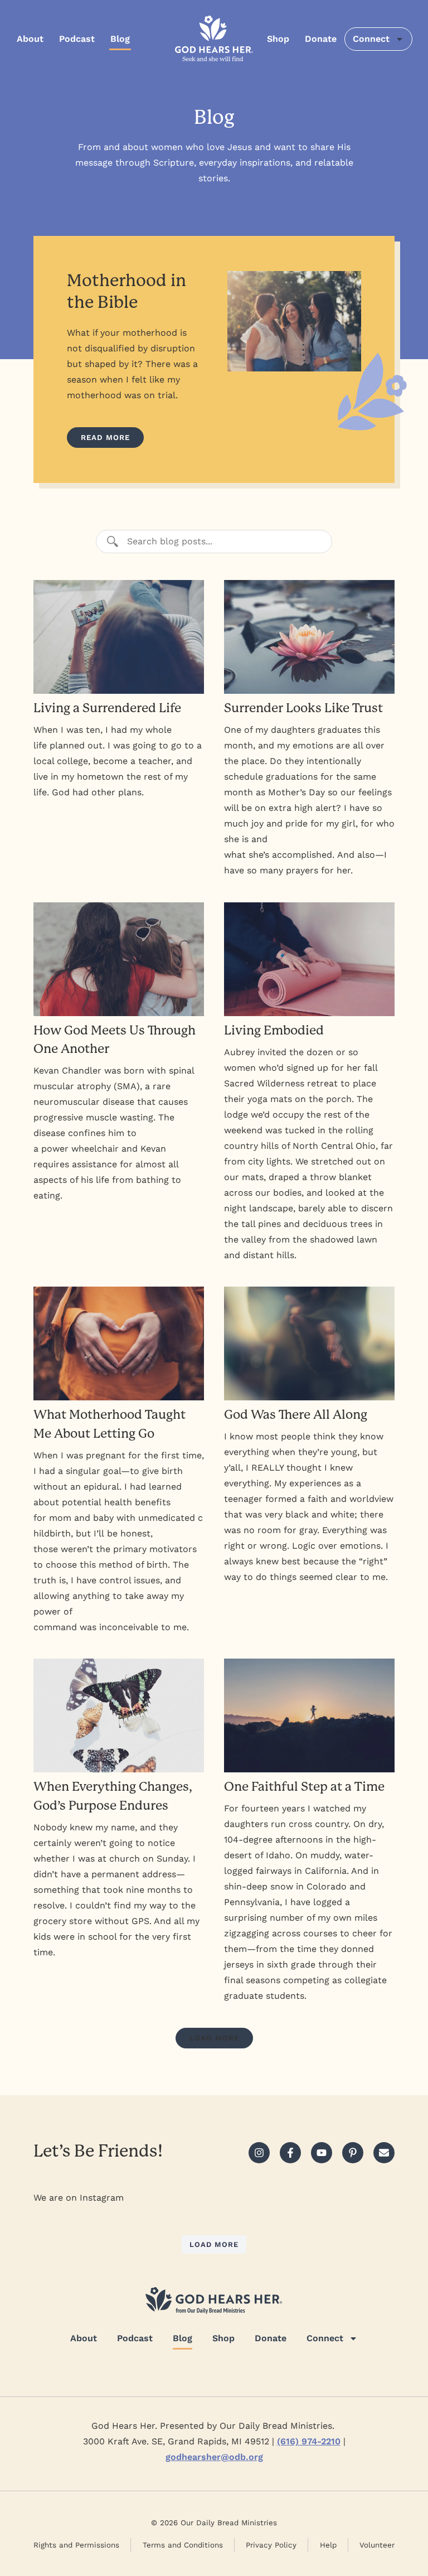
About (30, 39)
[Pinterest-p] (353, 2153)
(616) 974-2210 (309, 2441)
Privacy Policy (271, 2545)
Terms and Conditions (183, 2545)
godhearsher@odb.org (214, 2457)
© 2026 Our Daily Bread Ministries (214, 2523)
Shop (278, 39)
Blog (120, 39)
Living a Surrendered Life (107, 708)
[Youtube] (322, 2153)
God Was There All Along (296, 1414)
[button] (214, 2038)
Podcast (77, 39)
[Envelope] (384, 2153)
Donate (321, 39)
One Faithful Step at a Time (304, 1786)
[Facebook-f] (290, 2153)
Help (328, 2545)
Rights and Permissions (76, 2545)
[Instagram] (259, 2153)
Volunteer (377, 2545)
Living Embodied (274, 1030)
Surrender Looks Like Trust (303, 708)
